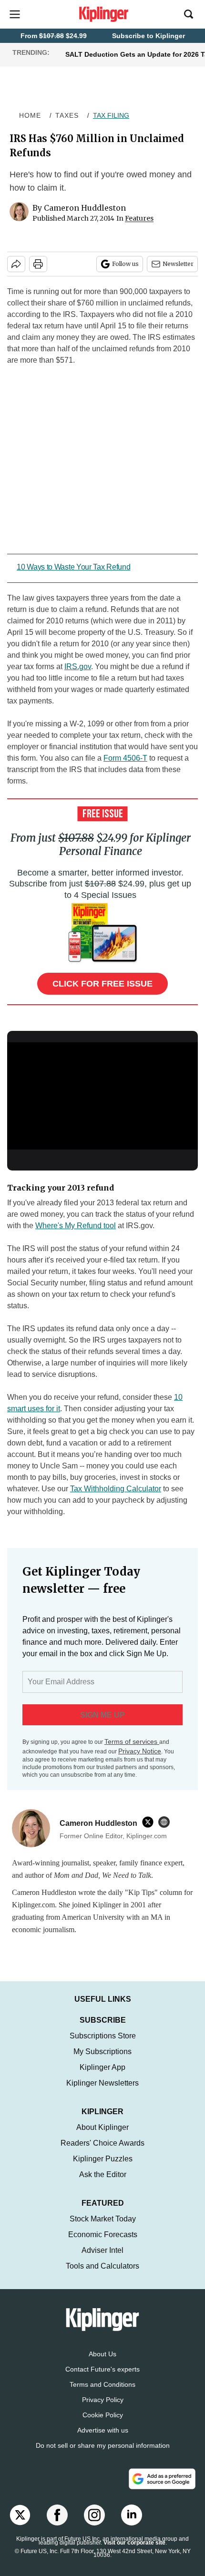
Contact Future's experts (102, 2379)
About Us (102, 2363)
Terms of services (132, 1741)
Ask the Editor (103, 2184)
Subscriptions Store (103, 2045)
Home (30, 115)
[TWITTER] (150, 1822)
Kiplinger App (102, 2077)
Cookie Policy (103, 2424)
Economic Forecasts (103, 2244)
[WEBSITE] (166, 1822)
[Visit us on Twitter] (20, 2525)
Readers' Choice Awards (102, 2153)
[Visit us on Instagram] (94, 2525)
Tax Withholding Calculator (116, 1489)
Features (139, 218)
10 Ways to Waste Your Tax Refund (73, 567)
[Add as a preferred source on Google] (162, 2488)
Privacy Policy (103, 2409)
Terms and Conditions (102, 2394)
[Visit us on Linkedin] (132, 2525)
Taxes (67, 115)
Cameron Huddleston (85, 208)
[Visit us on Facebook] (57, 2525)
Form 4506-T (125, 758)
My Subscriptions (102, 2061)
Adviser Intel (102, 2260)
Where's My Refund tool (76, 1226)
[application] (102, 1096)
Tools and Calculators (102, 2276)
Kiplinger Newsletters (102, 2092)
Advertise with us (103, 2440)
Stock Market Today (103, 2228)
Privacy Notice (140, 1751)
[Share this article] (16, 264)
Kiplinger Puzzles (103, 2168)
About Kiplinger (102, 2137)
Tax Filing (111, 115)
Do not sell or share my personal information (103, 2455)
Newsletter (178, 264)
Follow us (125, 264)
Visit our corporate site (134, 2552)
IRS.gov (78, 667)
